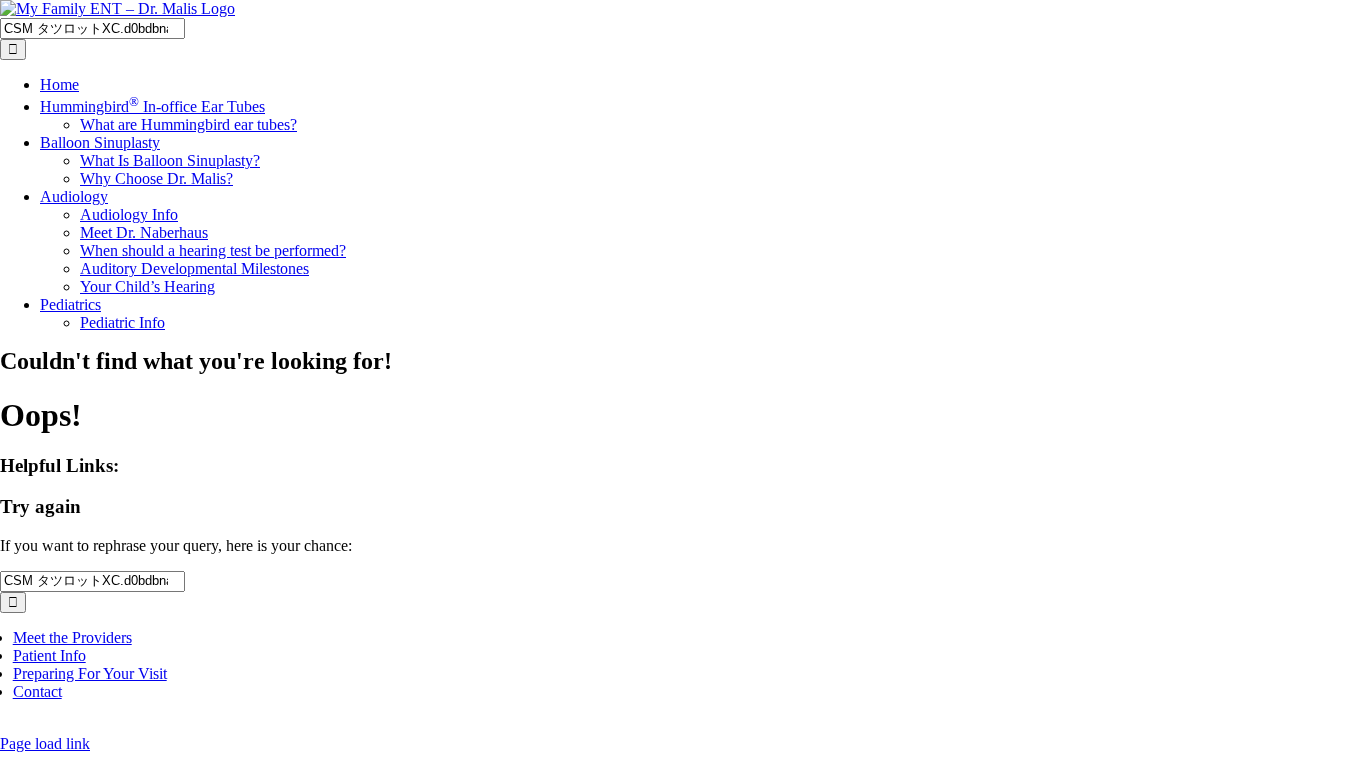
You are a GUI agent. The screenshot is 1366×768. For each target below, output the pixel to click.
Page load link (45, 743)
